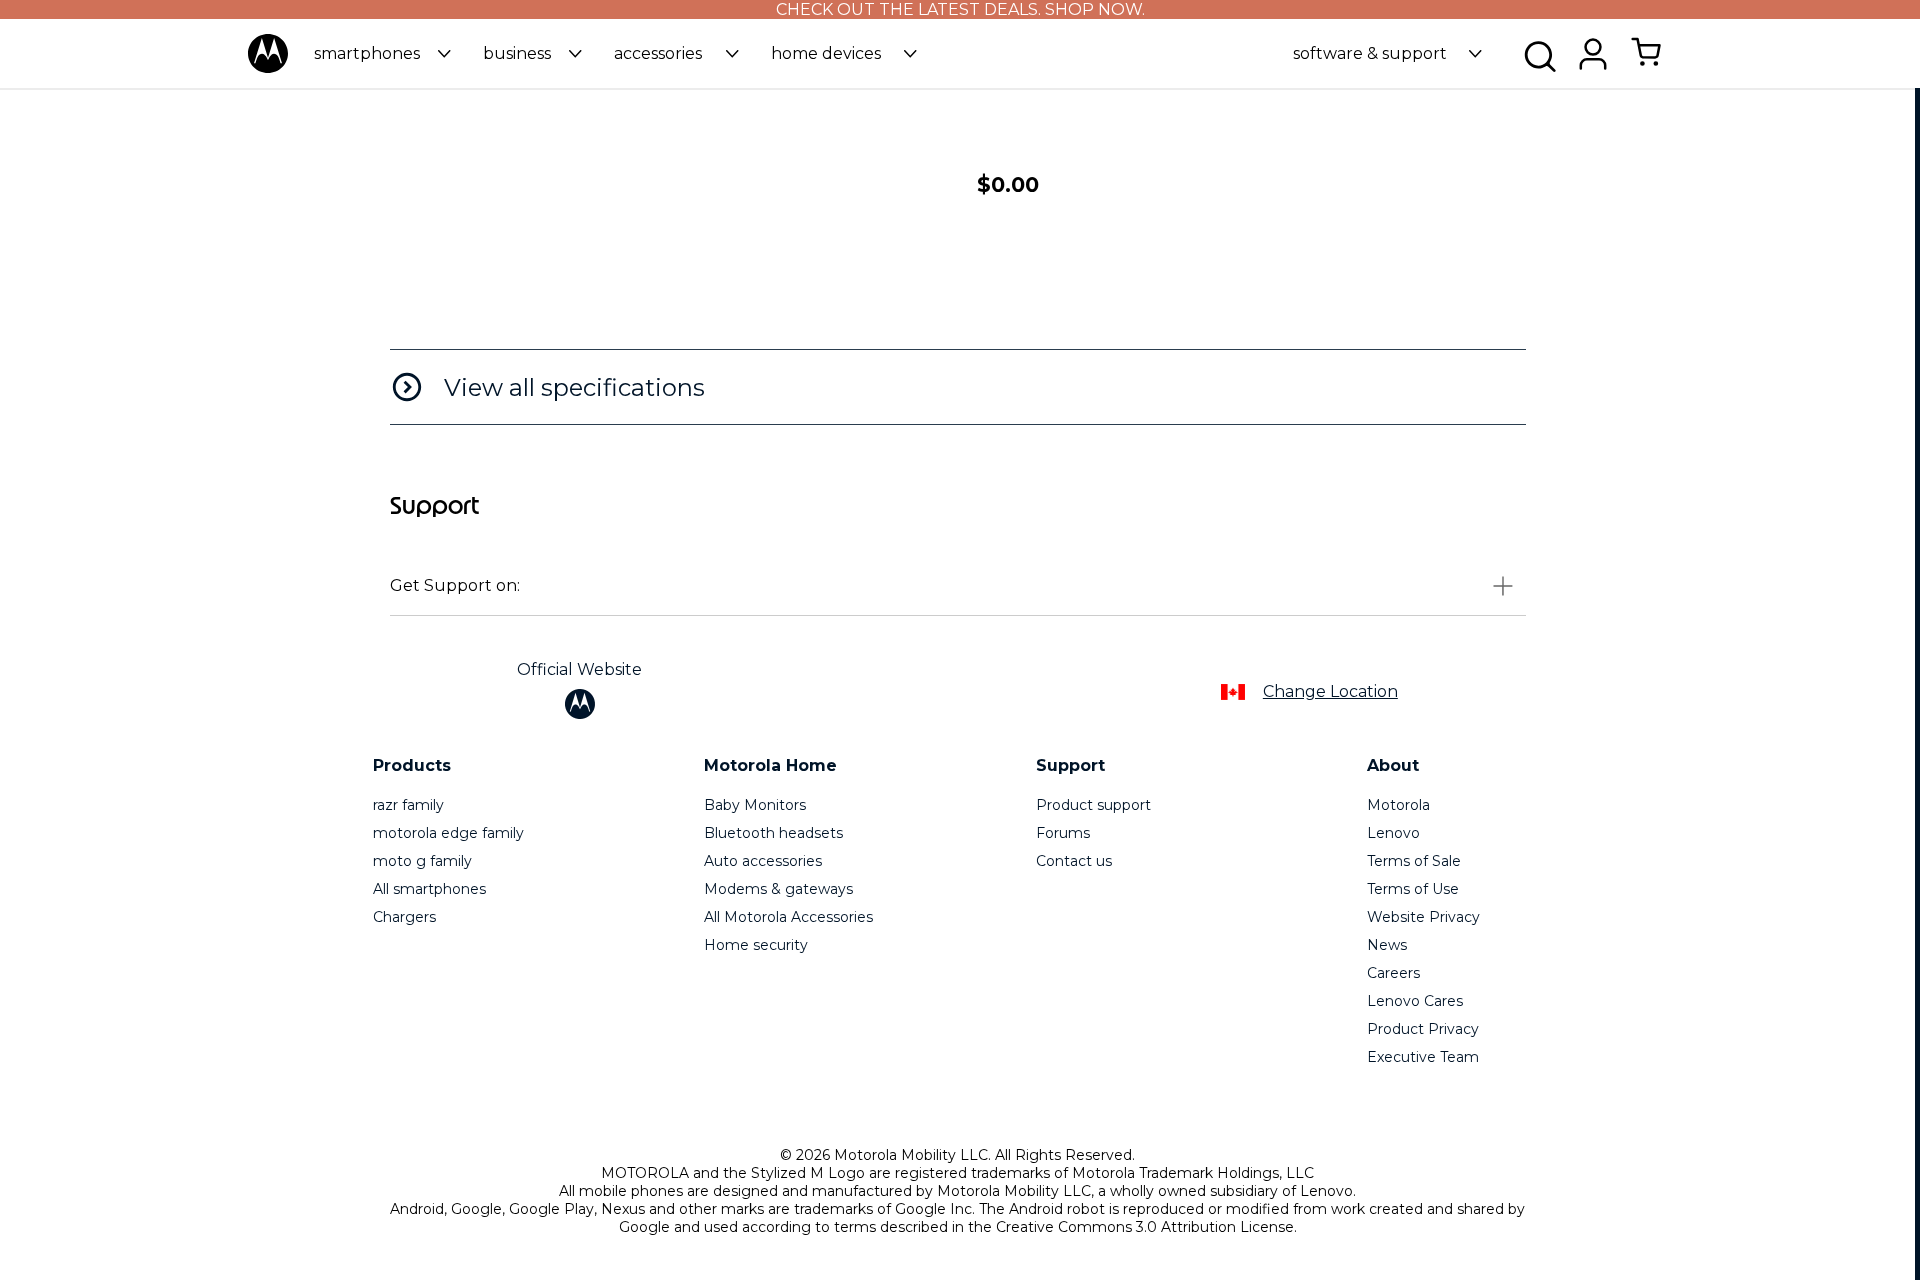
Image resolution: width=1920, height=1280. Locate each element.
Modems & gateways (778, 889)
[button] (382, 53)
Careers (1393, 973)
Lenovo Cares (1415, 1001)
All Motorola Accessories (788, 917)
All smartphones (429, 889)
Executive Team (1423, 1057)
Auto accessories (763, 861)
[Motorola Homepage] (268, 68)
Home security (756, 945)
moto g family (422, 861)
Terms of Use (1413, 889)
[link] (1646, 62)
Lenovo (1393, 833)
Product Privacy (1423, 1029)
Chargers (404, 917)
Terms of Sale (1414, 861)
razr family (408, 805)
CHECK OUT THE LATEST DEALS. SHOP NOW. (960, 9)
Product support (1093, 805)
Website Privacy (1423, 917)
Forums (1063, 833)
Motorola (1398, 805)
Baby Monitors (755, 805)
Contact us (1074, 861)
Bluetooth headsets (773, 833)
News (1387, 945)
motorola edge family (448, 833)
